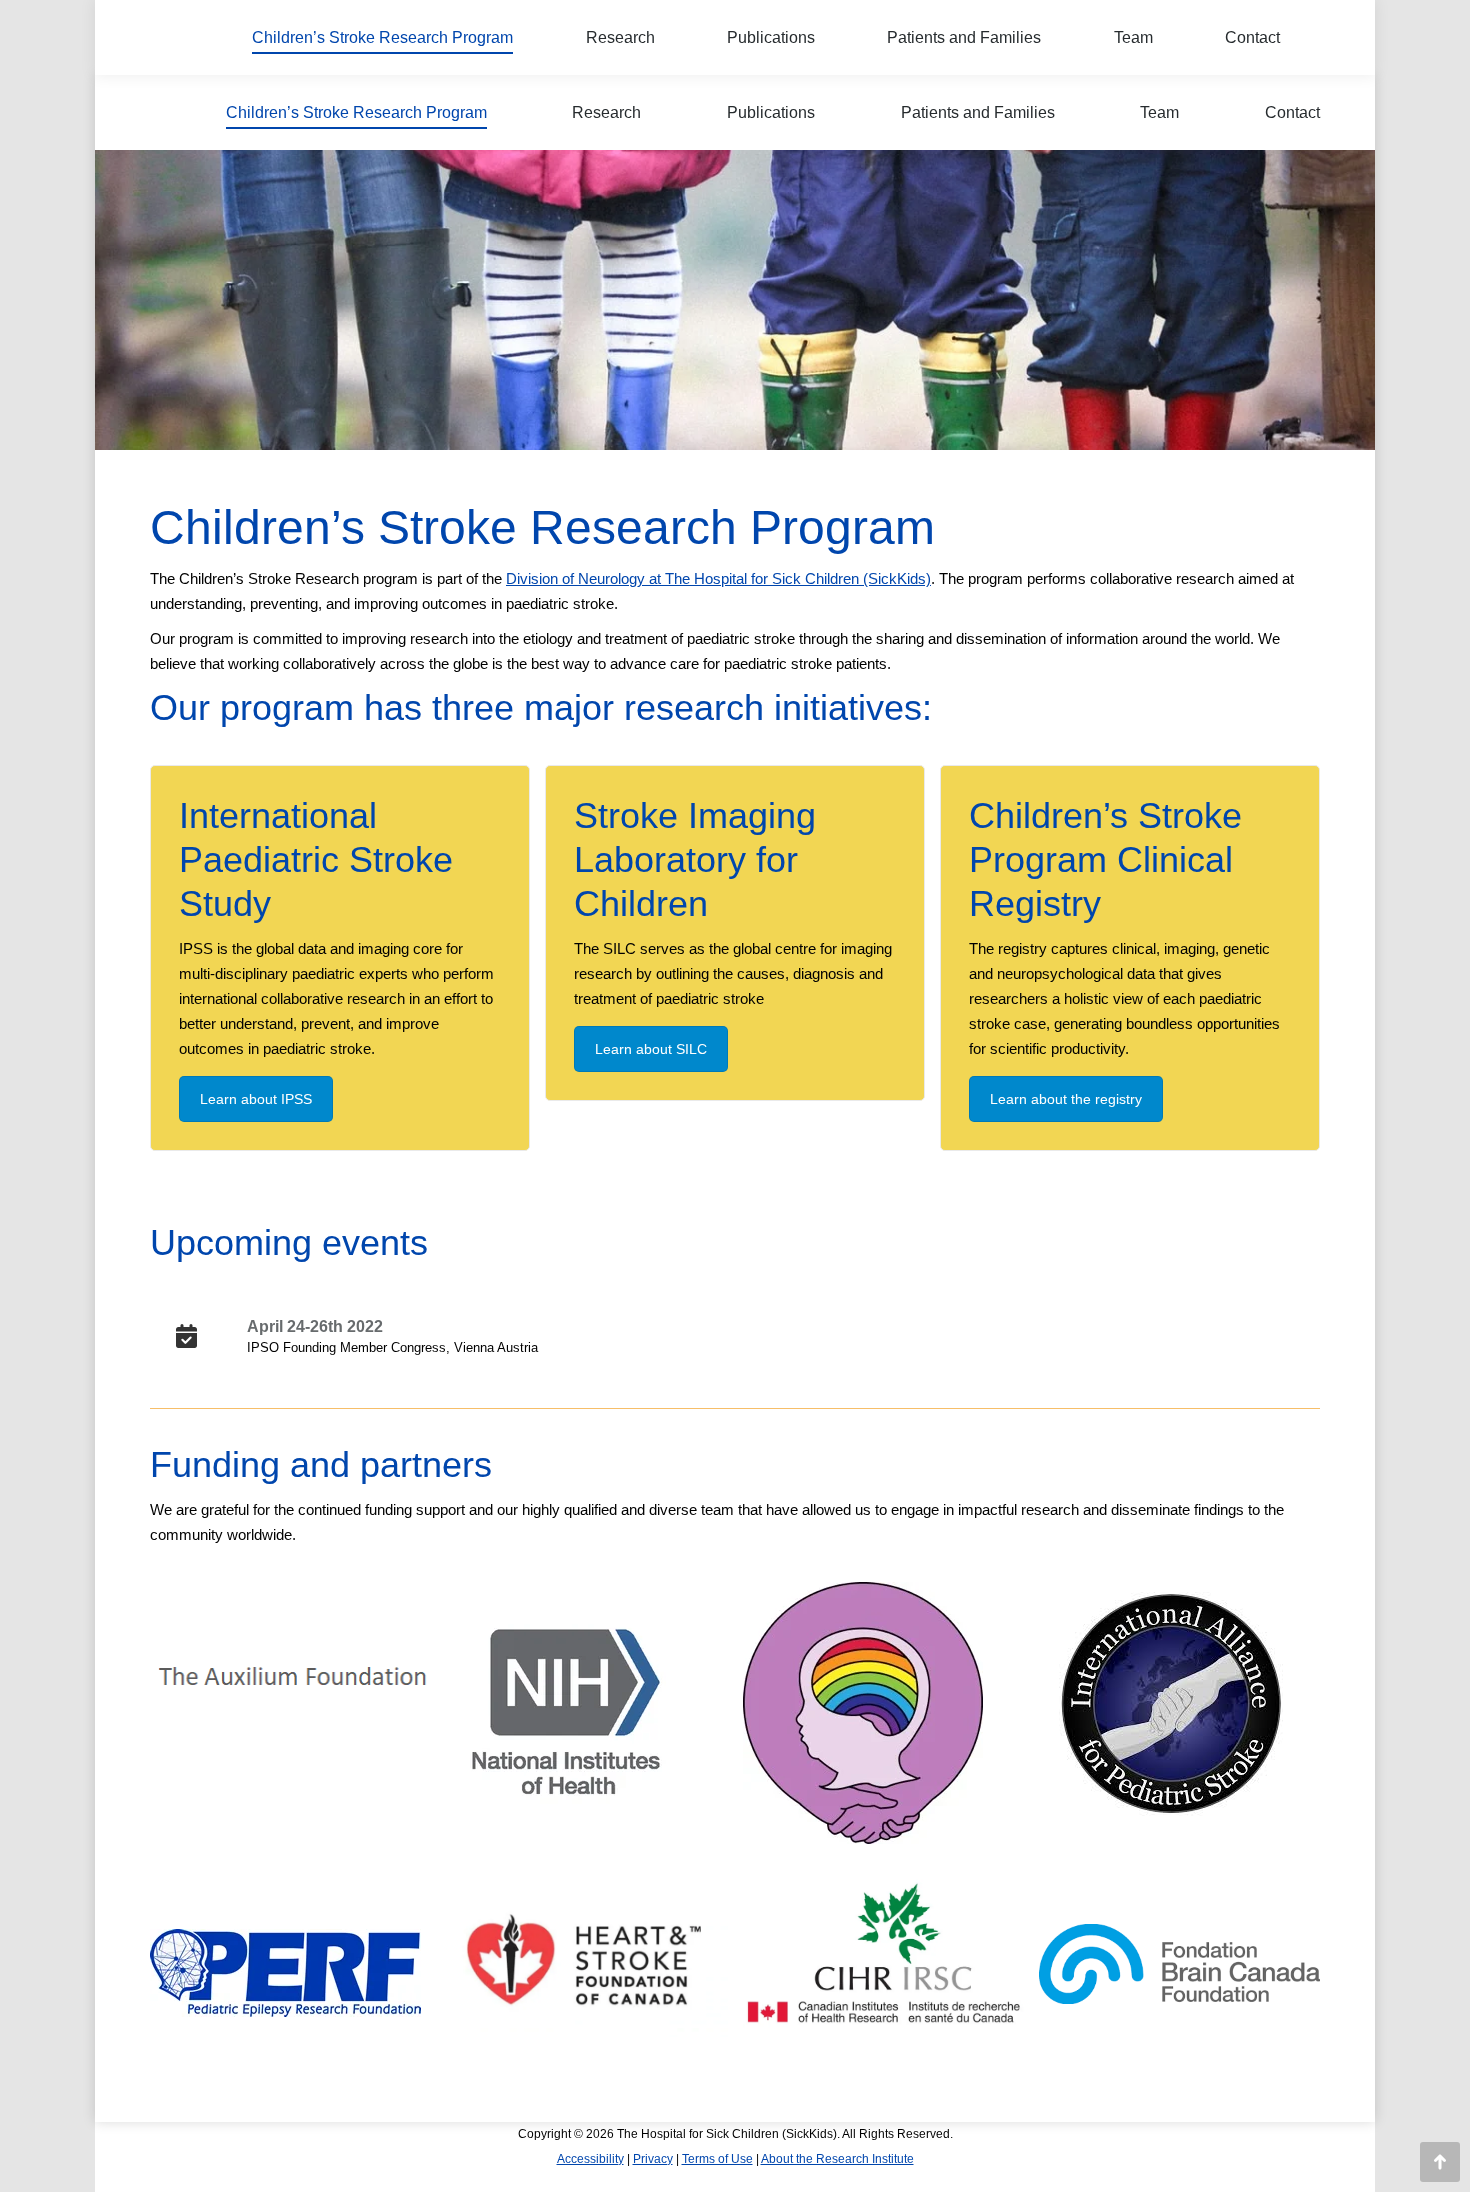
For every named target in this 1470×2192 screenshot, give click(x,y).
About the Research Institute (837, 2159)
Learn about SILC (651, 1049)
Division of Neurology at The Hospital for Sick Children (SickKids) (718, 578)
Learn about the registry (1066, 1099)
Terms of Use (717, 2159)
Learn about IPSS (256, 1099)
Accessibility (590, 2159)
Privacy (653, 2159)
